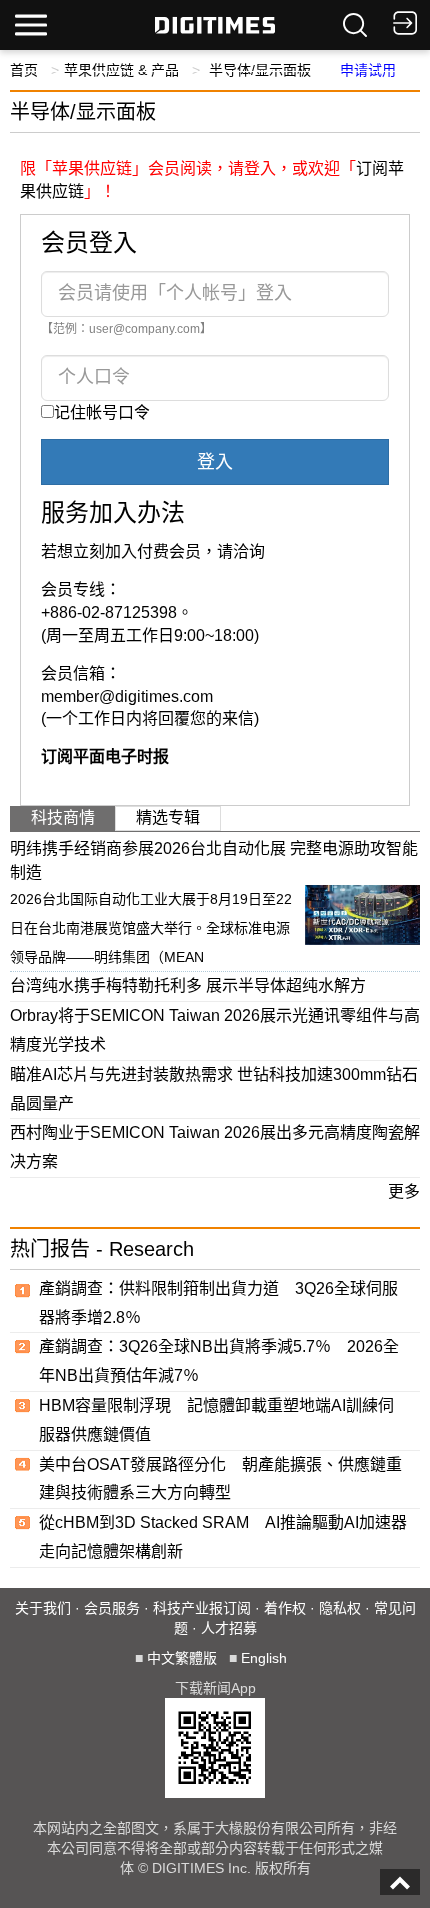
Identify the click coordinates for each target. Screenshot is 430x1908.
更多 (404, 1191)
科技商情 (63, 817)
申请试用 (368, 70)
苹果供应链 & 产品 (121, 70)
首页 (24, 70)
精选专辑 (168, 817)
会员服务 (112, 1608)
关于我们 (43, 1608)
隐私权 (340, 1608)
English (264, 1658)
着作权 (285, 1608)
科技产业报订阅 (202, 1608)
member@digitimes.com (127, 696)
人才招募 (229, 1628)
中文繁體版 (182, 1658)
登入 (215, 462)
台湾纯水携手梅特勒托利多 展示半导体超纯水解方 (188, 985)
